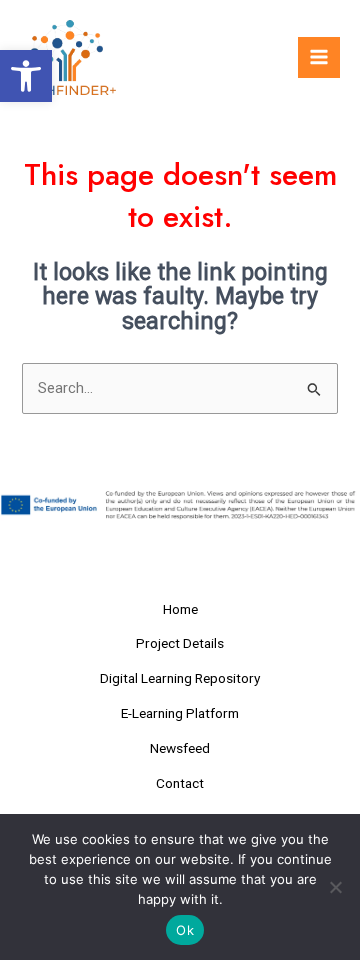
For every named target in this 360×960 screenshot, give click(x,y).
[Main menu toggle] (319, 58)
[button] (26, 76)
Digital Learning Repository (180, 678)
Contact (180, 783)
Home (180, 609)
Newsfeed (180, 748)
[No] (335, 887)
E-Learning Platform (180, 713)
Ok (185, 930)
